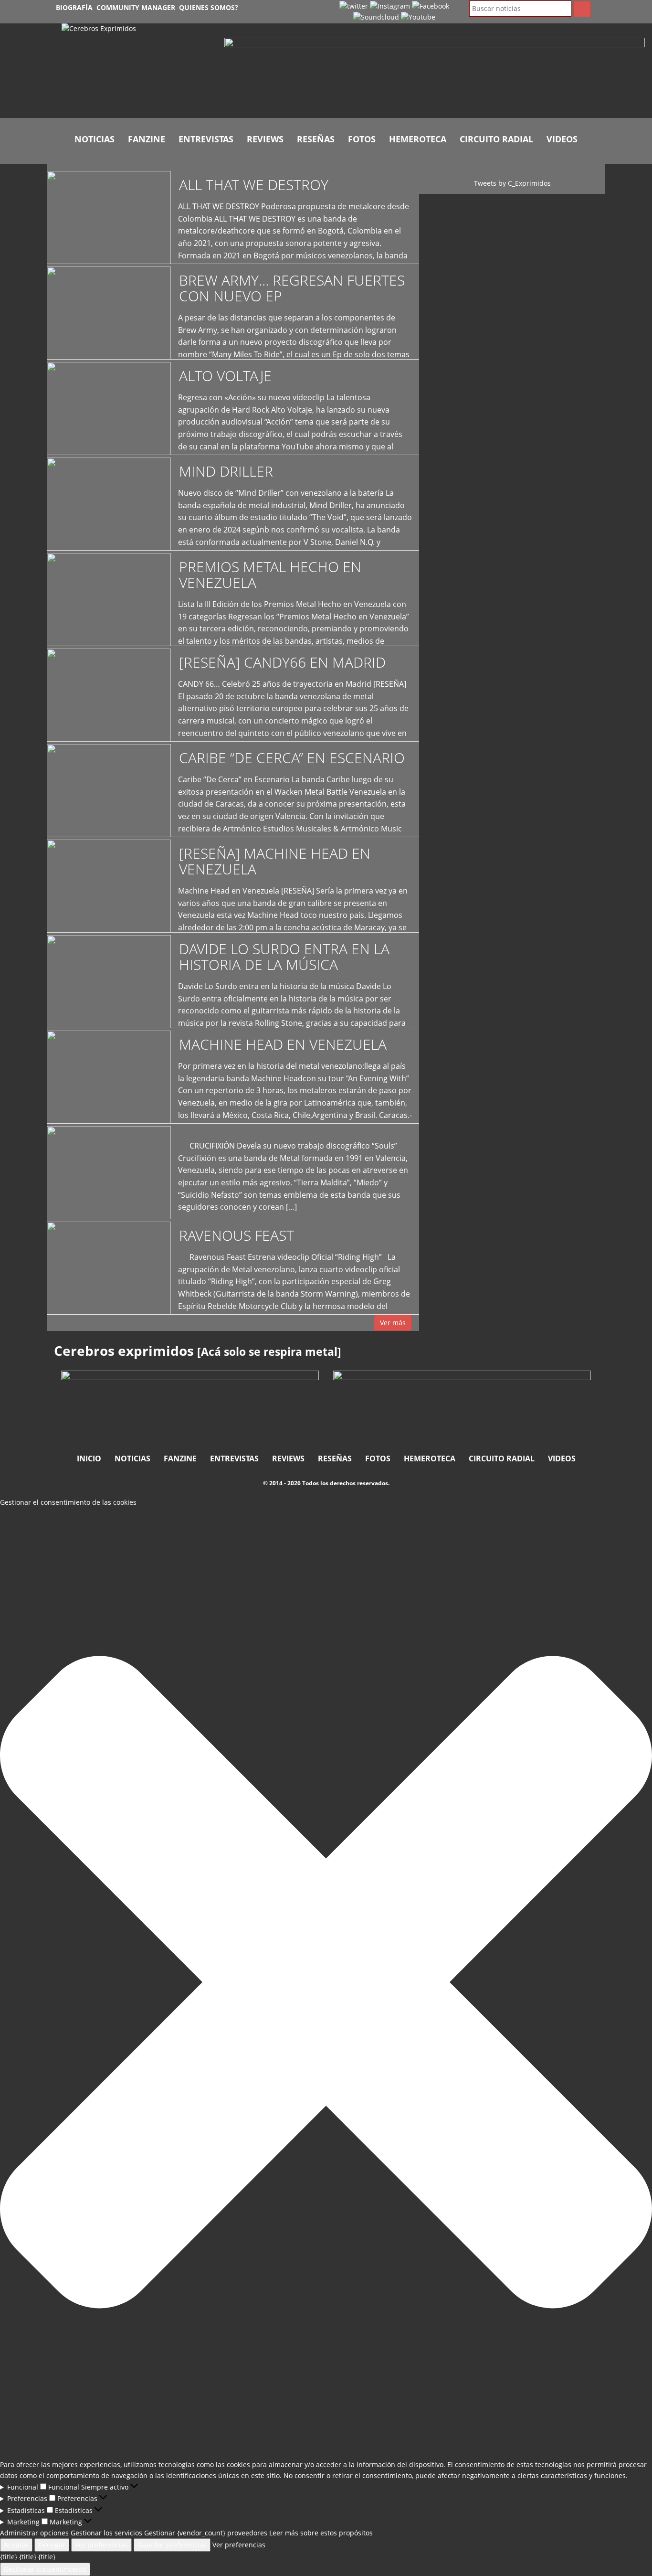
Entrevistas (206, 139)
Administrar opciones (34, 2533)
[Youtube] (418, 16)
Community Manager (136, 7)
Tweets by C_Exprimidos (512, 183)
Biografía (74, 7)
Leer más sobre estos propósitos (321, 2533)
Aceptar (16, 2545)
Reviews (265, 139)
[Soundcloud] (376, 16)
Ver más (393, 1323)
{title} (9, 2557)
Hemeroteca (418, 139)
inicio (89, 1458)
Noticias (95, 139)
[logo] (136, 71)
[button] (326, 1984)
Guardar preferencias (172, 2545)
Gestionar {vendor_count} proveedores (206, 2533)
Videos (562, 139)
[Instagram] (390, 5)
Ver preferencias (101, 2545)
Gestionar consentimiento (45, 2569)
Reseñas (316, 139)
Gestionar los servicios (106, 2533)
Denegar (52, 2545)
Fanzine (147, 139)
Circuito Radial (496, 139)
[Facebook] (431, 5)
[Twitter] (354, 5)
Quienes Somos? (209, 7)
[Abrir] (435, 70)
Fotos (362, 139)
